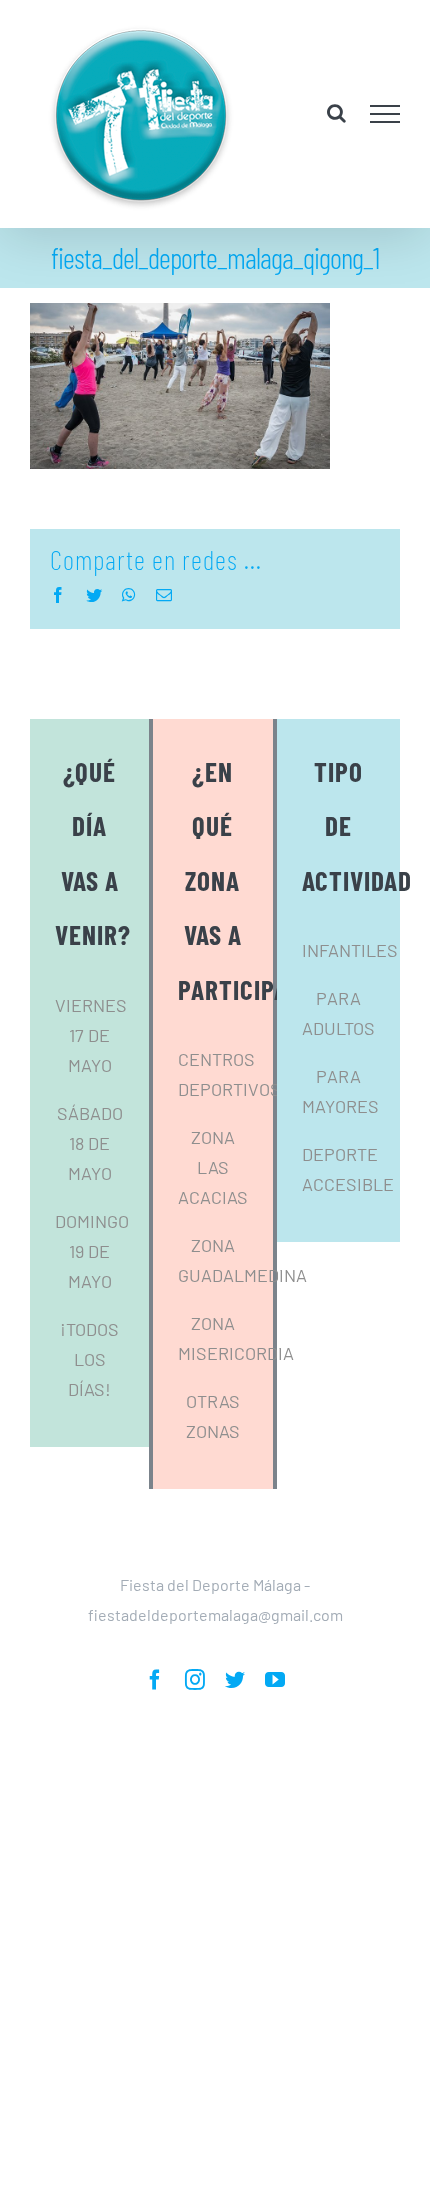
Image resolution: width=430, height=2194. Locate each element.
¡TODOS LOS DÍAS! (89, 1359)
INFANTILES (350, 950)
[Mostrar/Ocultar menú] (385, 114)
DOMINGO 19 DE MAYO (92, 1251)
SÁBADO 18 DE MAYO (90, 1143)
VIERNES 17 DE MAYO (91, 1035)
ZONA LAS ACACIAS (213, 1167)
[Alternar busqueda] (336, 113)
